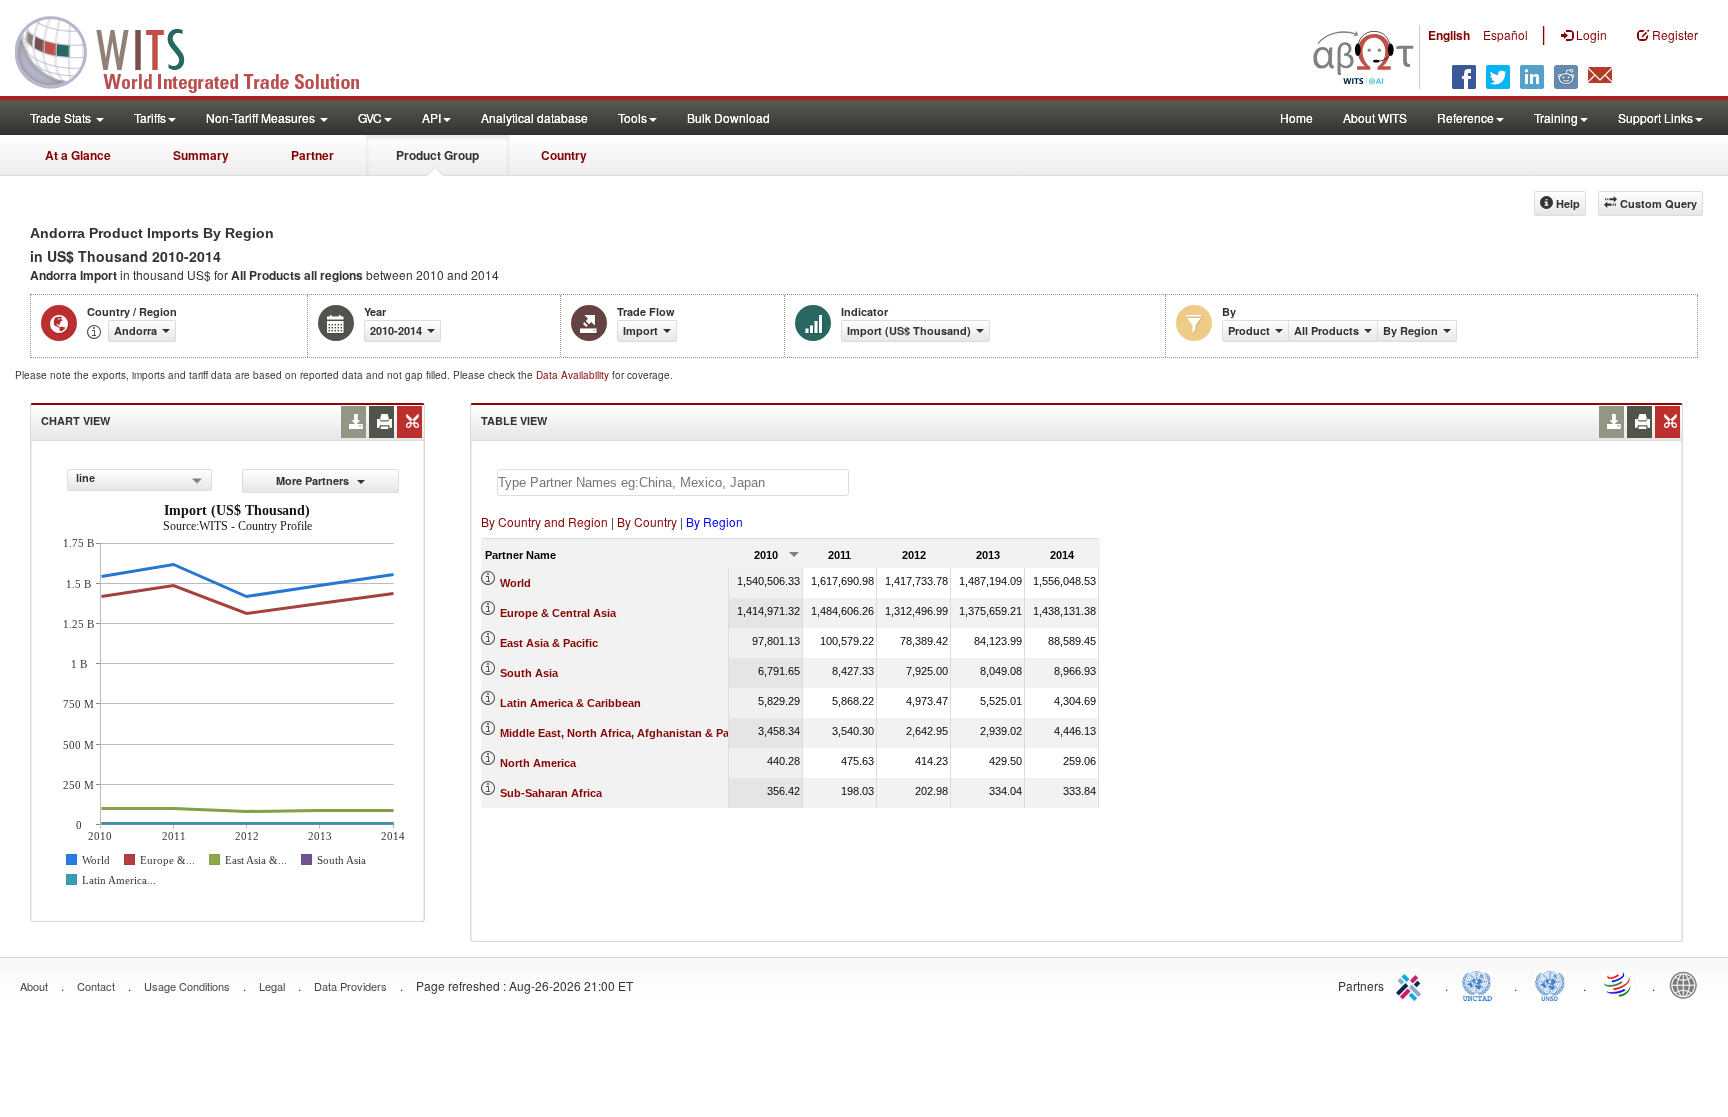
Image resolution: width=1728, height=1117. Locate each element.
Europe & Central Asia (558, 613)
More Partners (314, 480)
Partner (312, 155)
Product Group (437, 155)
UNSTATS (1550, 984)
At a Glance (78, 155)
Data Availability (574, 375)
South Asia (529, 673)
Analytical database (534, 117)
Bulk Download (728, 117)
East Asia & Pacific (549, 643)
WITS (200, 50)
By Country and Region (544, 521)
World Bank (1688, 984)
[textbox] (673, 482)
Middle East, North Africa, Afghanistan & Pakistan (630, 733)
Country (564, 155)
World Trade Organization (1619, 984)
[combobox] (139, 480)
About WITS (1375, 117)
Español (1505, 34)
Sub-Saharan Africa (551, 793)
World (515, 583)
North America (538, 763)
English (1449, 35)
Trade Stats (62, 117)
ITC (1412, 984)
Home (1296, 117)
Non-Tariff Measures (262, 117)
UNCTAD (1481, 984)
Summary (201, 155)
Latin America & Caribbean (570, 703)
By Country (647, 521)
